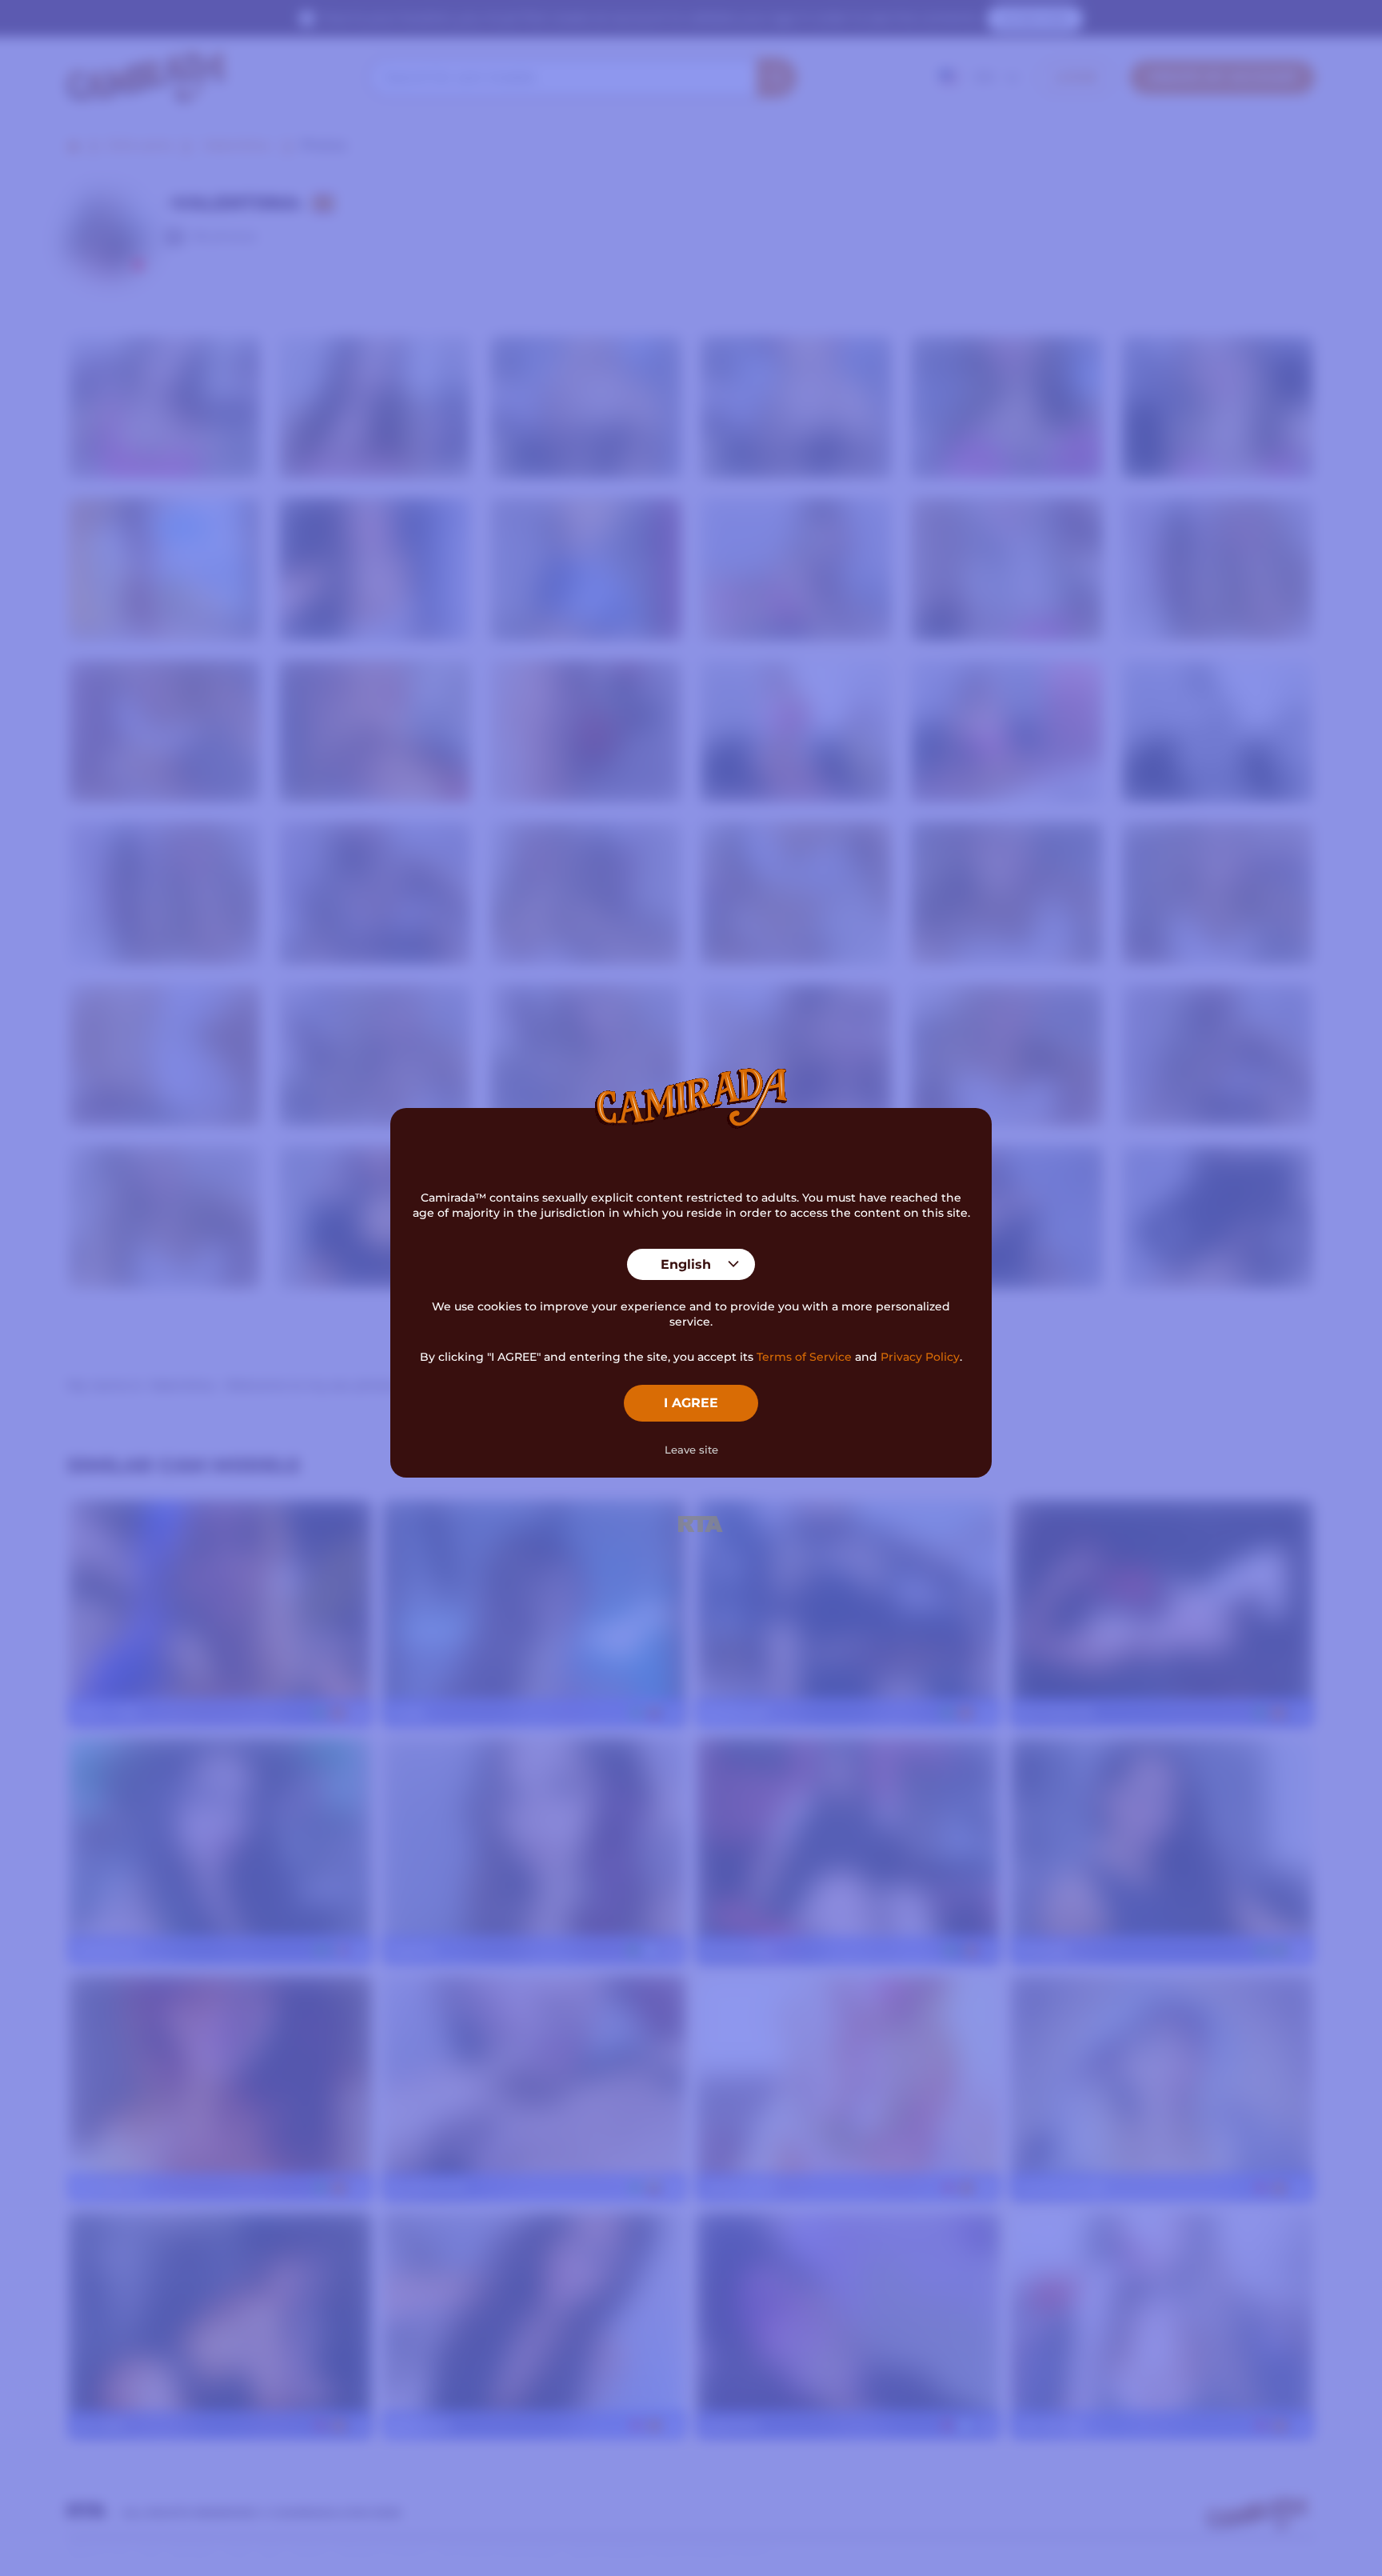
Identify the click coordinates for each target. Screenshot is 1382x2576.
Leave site (691, 1450)
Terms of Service (804, 1357)
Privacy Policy (920, 1357)
